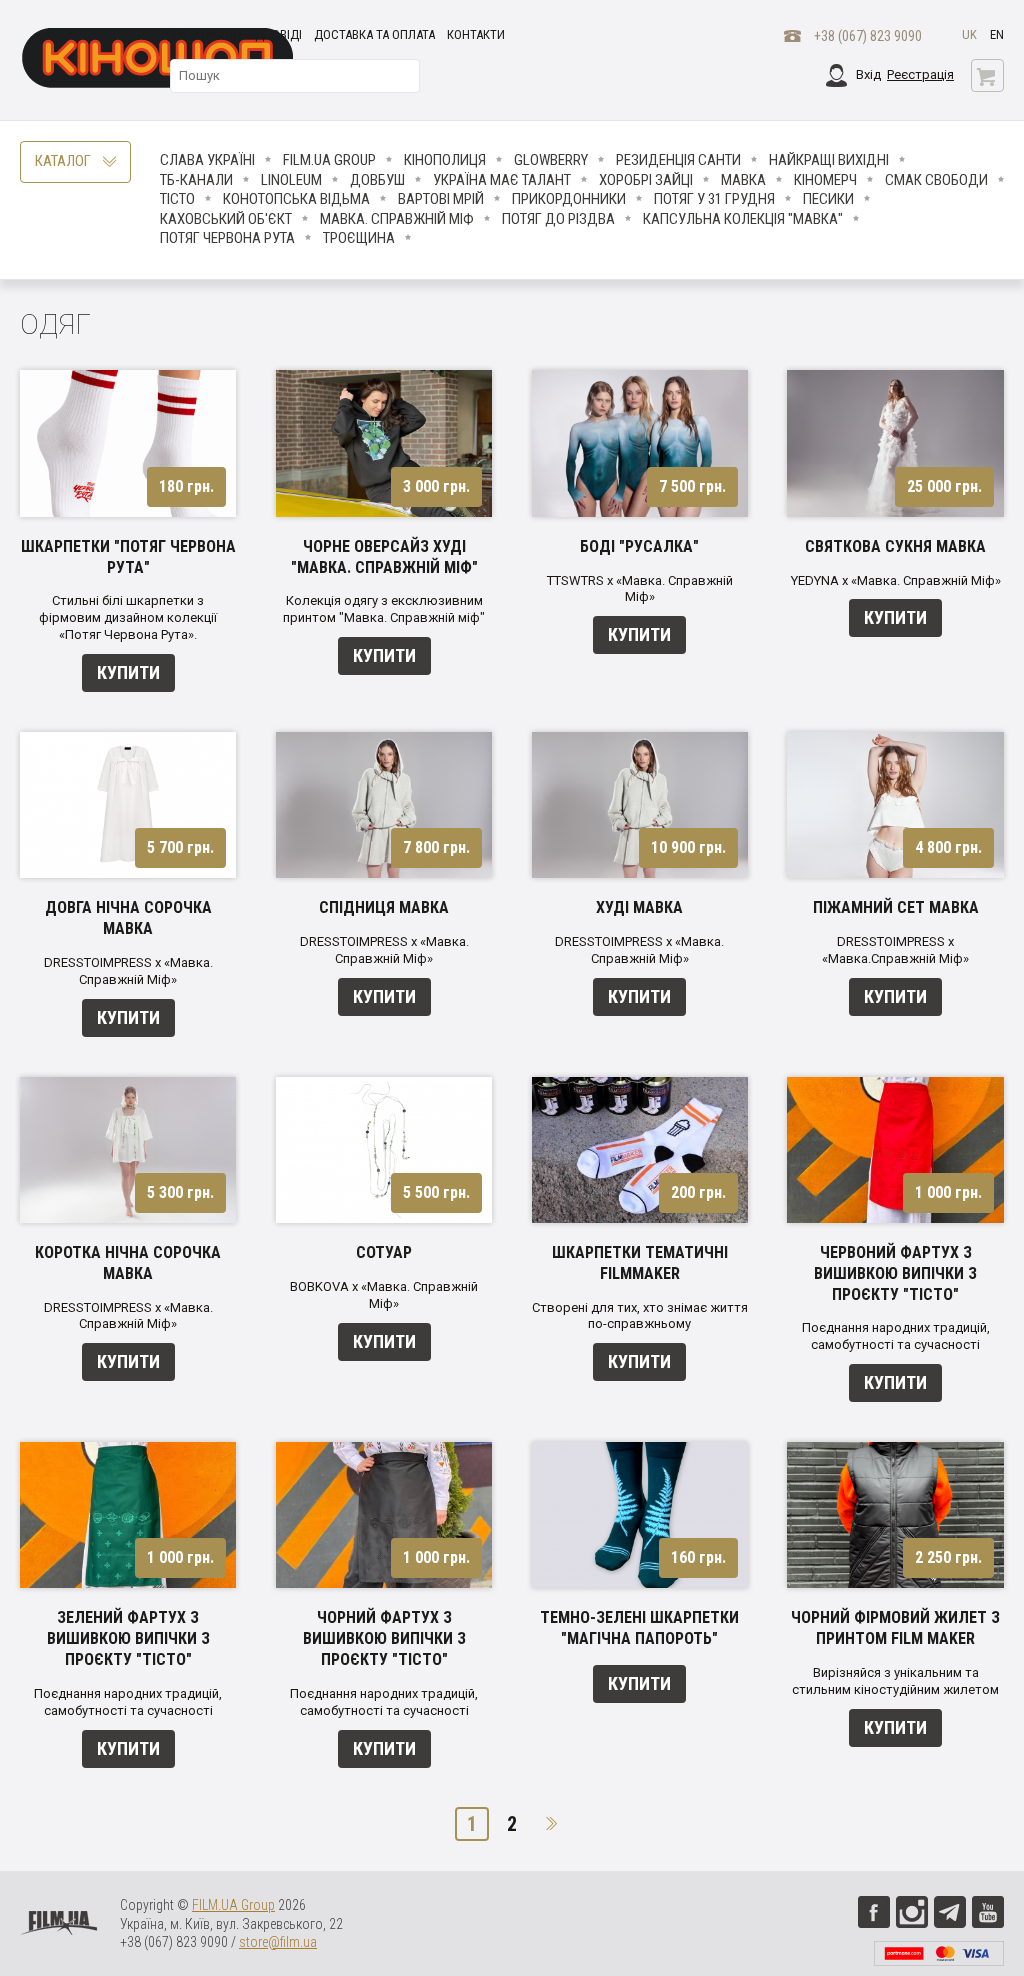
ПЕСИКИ (828, 199)
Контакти (476, 34)
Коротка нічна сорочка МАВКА (128, 1263)
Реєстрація (920, 74)
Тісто (177, 199)
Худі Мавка (639, 907)
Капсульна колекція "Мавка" (743, 219)
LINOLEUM (291, 180)
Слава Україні (207, 160)
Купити (128, 672)
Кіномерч (825, 180)
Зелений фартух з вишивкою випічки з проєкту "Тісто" (128, 1638)
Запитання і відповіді (236, 34)
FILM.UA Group (329, 160)
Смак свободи (936, 180)
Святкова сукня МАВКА (895, 546)
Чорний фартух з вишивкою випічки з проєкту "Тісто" (384, 1638)
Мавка (743, 180)
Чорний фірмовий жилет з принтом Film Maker (895, 1628)
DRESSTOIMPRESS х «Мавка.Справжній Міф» (895, 950)
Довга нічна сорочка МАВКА (128, 918)
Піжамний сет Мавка (896, 907)
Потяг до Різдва (558, 219)
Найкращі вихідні (829, 160)
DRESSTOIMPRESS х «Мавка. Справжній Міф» (128, 971)
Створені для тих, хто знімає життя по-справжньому (640, 1316)
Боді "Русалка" (639, 546)
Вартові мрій (441, 199)
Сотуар (384, 1252)
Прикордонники (569, 199)
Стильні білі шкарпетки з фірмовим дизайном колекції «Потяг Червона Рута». (128, 617)
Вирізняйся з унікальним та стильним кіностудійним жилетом (895, 1681)
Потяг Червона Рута (227, 238)
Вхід (868, 74)
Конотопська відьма (296, 199)
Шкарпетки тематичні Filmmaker (640, 1263)
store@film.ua (278, 1942)
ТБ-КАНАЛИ (196, 180)
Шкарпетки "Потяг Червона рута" (128, 557)
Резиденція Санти (678, 160)
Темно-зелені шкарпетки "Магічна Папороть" (639, 1628)
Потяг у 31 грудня (714, 199)
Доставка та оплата (374, 34)
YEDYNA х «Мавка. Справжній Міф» (896, 580)
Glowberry (551, 160)
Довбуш (377, 180)
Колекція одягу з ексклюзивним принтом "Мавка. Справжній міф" (384, 609)
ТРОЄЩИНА (359, 238)
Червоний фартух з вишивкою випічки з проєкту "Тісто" (895, 1273)
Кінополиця (445, 160)
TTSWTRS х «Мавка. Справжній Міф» (640, 589)
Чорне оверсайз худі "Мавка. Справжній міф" (384, 557)
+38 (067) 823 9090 (868, 36)
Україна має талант (502, 180)
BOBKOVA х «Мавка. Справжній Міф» (384, 1295)
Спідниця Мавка (384, 907)
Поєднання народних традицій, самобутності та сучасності (896, 1336)
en (997, 34)
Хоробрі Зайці (646, 180)
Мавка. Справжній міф (397, 219)
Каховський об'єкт (226, 219)
